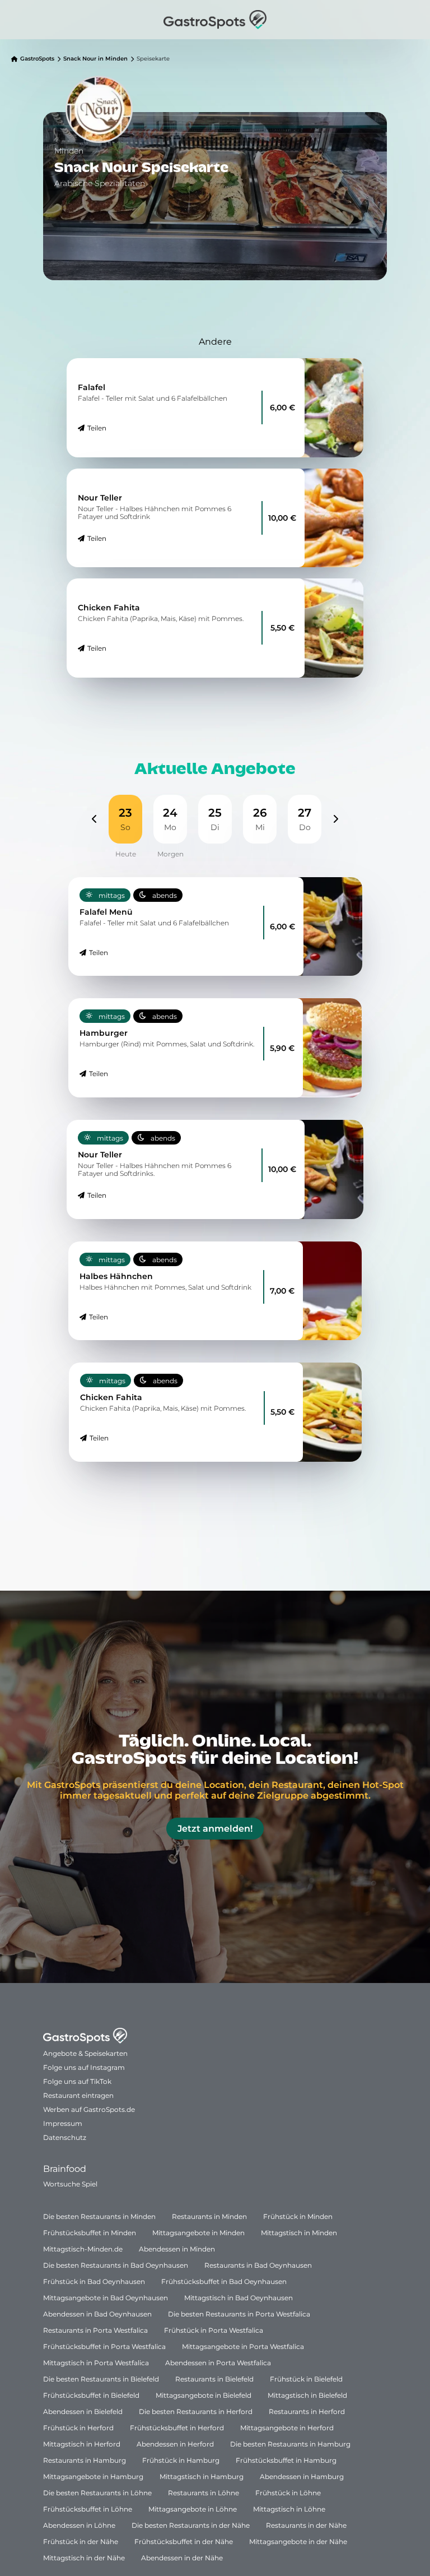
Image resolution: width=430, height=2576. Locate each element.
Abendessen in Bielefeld (83, 2411)
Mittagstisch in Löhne (289, 2509)
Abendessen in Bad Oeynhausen (97, 2314)
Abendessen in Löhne (79, 2525)
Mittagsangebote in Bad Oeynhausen (106, 2298)
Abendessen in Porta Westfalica (218, 2363)
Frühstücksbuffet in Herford (177, 2428)
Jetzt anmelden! (215, 1829)
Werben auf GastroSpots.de (89, 2109)
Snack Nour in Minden (95, 59)
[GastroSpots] (215, 20)
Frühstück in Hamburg (181, 2460)
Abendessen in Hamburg (302, 2477)
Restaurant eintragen (78, 2095)
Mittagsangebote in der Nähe (298, 2542)
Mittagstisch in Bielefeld (307, 2395)
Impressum (63, 2123)
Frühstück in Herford (78, 2428)
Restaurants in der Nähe (306, 2525)
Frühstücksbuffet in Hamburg (286, 2460)
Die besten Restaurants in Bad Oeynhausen (116, 2265)
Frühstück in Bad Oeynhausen (94, 2281)
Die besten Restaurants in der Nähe (191, 2525)
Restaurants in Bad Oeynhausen (258, 2265)
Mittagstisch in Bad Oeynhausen (239, 2298)
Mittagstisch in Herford (82, 2444)
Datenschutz (65, 2137)
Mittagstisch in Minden (299, 2233)
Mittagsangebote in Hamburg (93, 2477)
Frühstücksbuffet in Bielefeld (91, 2395)
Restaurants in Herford (307, 2411)
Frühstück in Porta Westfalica (214, 2330)
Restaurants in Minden (209, 2216)
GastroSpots (37, 59)
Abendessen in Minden (177, 2249)
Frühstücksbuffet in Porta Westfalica (104, 2346)
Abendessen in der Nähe (182, 2558)
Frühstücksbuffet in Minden (90, 2233)
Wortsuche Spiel (70, 2184)
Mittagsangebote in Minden (198, 2233)
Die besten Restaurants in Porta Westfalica (239, 2314)
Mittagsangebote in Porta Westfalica (243, 2346)
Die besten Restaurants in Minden (99, 2216)
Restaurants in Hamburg (85, 2460)
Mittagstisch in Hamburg (202, 2477)
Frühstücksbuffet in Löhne (88, 2509)
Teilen (97, 428)
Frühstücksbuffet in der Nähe (184, 2542)
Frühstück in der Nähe (81, 2542)
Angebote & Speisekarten (85, 2053)
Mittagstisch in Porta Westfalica (96, 2363)
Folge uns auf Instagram (84, 2067)
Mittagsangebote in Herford (287, 2428)
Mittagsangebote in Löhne (193, 2509)
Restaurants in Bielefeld (214, 2379)
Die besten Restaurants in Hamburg (290, 2444)
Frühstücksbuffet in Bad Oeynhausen (224, 2281)
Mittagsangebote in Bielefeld (204, 2395)
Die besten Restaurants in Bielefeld (101, 2379)
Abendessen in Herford (175, 2444)
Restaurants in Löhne (204, 2493)
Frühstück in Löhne (288, 2493)
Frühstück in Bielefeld (306, 2379)
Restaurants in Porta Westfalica (95, 2330)
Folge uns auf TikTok (77, 2081)
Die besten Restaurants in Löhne (97, 2493)
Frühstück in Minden (298, 2216)
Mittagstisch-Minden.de (83, 2249)
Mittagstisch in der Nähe (84, 2558)
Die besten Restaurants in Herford (196, 2411)
